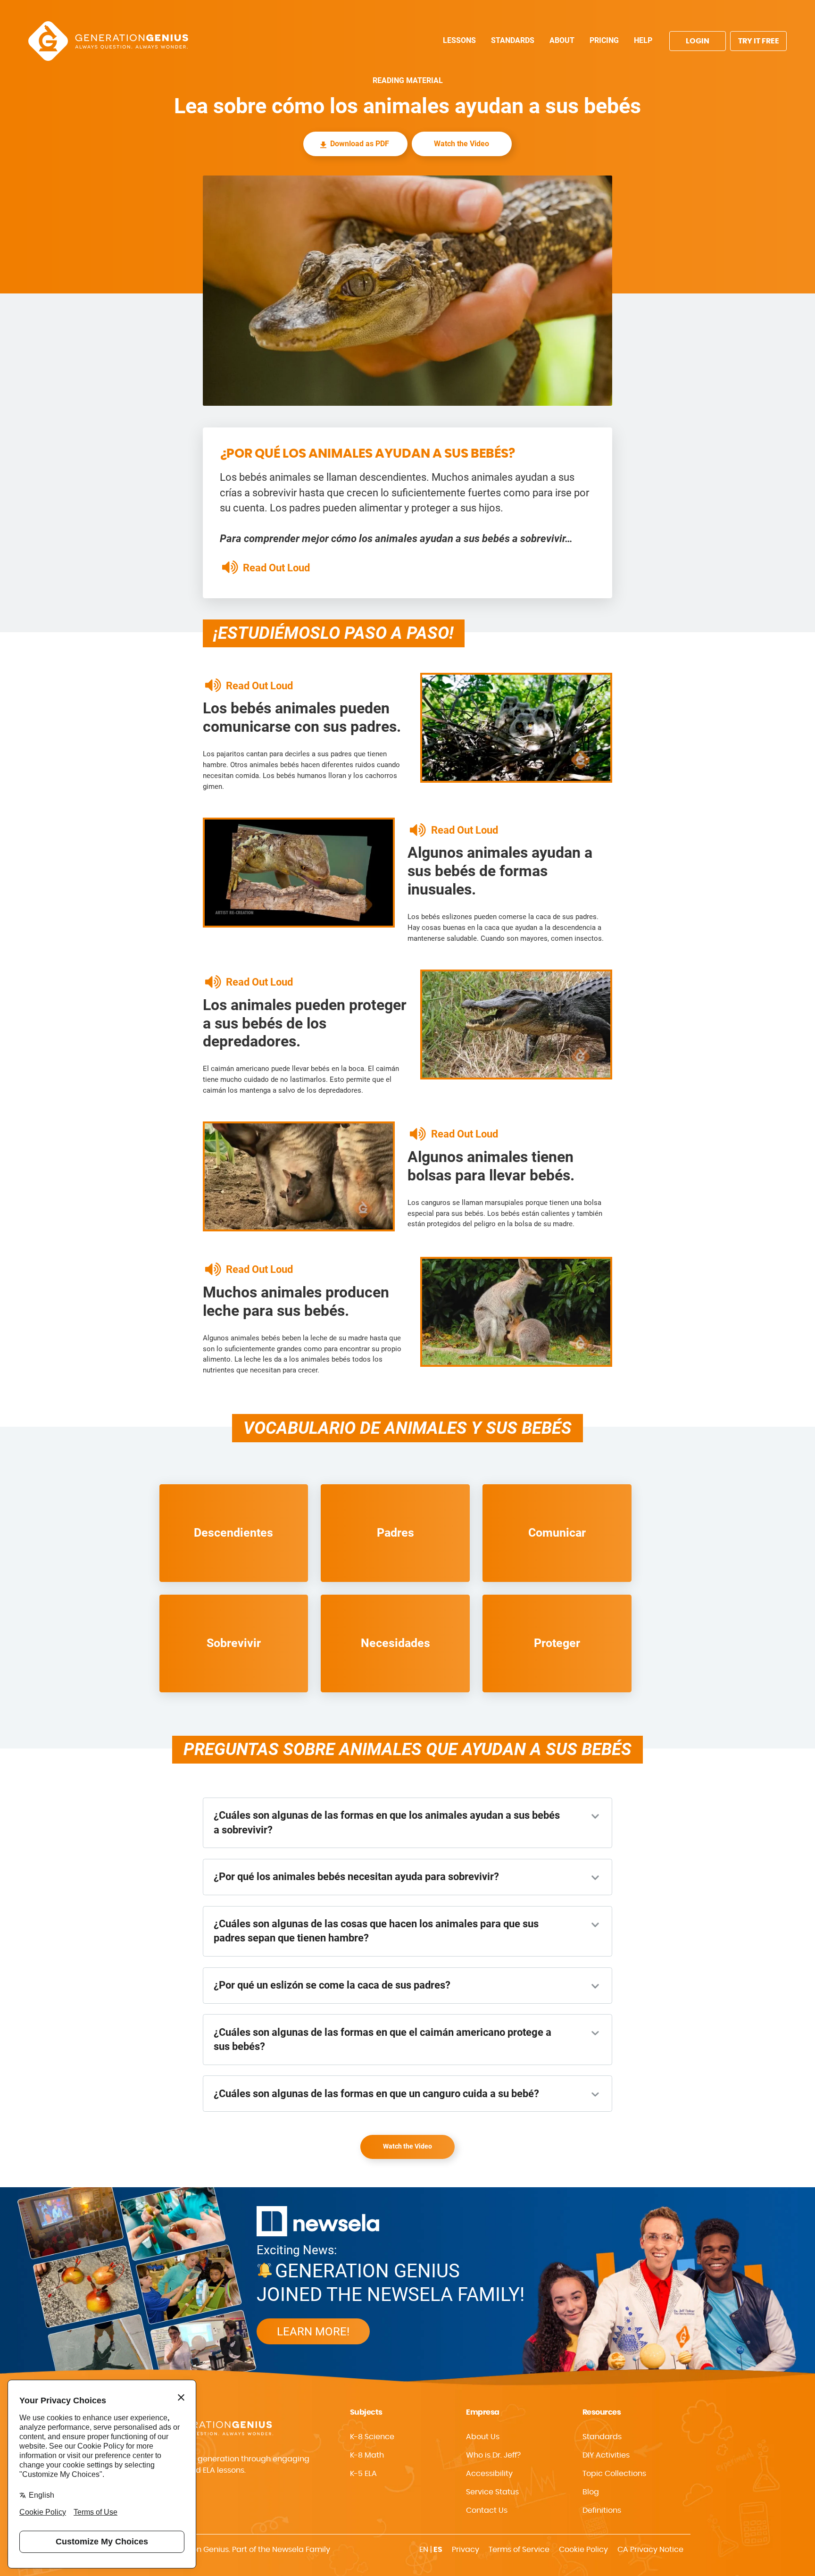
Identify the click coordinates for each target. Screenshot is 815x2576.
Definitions (602, 2510)
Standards (513, 40)
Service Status (492, 2492)
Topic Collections (614, 2474)
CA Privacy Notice (650, 2550)
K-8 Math (367, 2455)
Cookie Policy (583, 2550)
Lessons (459, 40)
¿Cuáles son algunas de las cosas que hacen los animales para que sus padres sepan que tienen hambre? (376, 1931)
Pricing (604, 40)
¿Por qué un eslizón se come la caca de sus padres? (332, 1985)
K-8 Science (372, 2437)
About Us (483, 2437)
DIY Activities (606, 2455)
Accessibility (489, 2474)
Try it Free (759, 41)
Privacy (466, 2550)
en (424, 2550)
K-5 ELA (363, 2474)
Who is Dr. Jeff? (493, 2455)
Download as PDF (360, 144)
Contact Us (487, 2510)
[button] (516, 2474)
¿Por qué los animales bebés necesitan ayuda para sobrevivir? (356, 1877)
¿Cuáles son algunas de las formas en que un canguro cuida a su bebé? (376, 2094)
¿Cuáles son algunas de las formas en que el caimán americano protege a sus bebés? (383, 2039)
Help (643, 40)
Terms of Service (519, 2550)
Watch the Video (462, 144)
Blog (591, 2492)
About (562, 40)
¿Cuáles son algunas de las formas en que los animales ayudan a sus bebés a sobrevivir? (387, 1822)
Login (698, 41)
